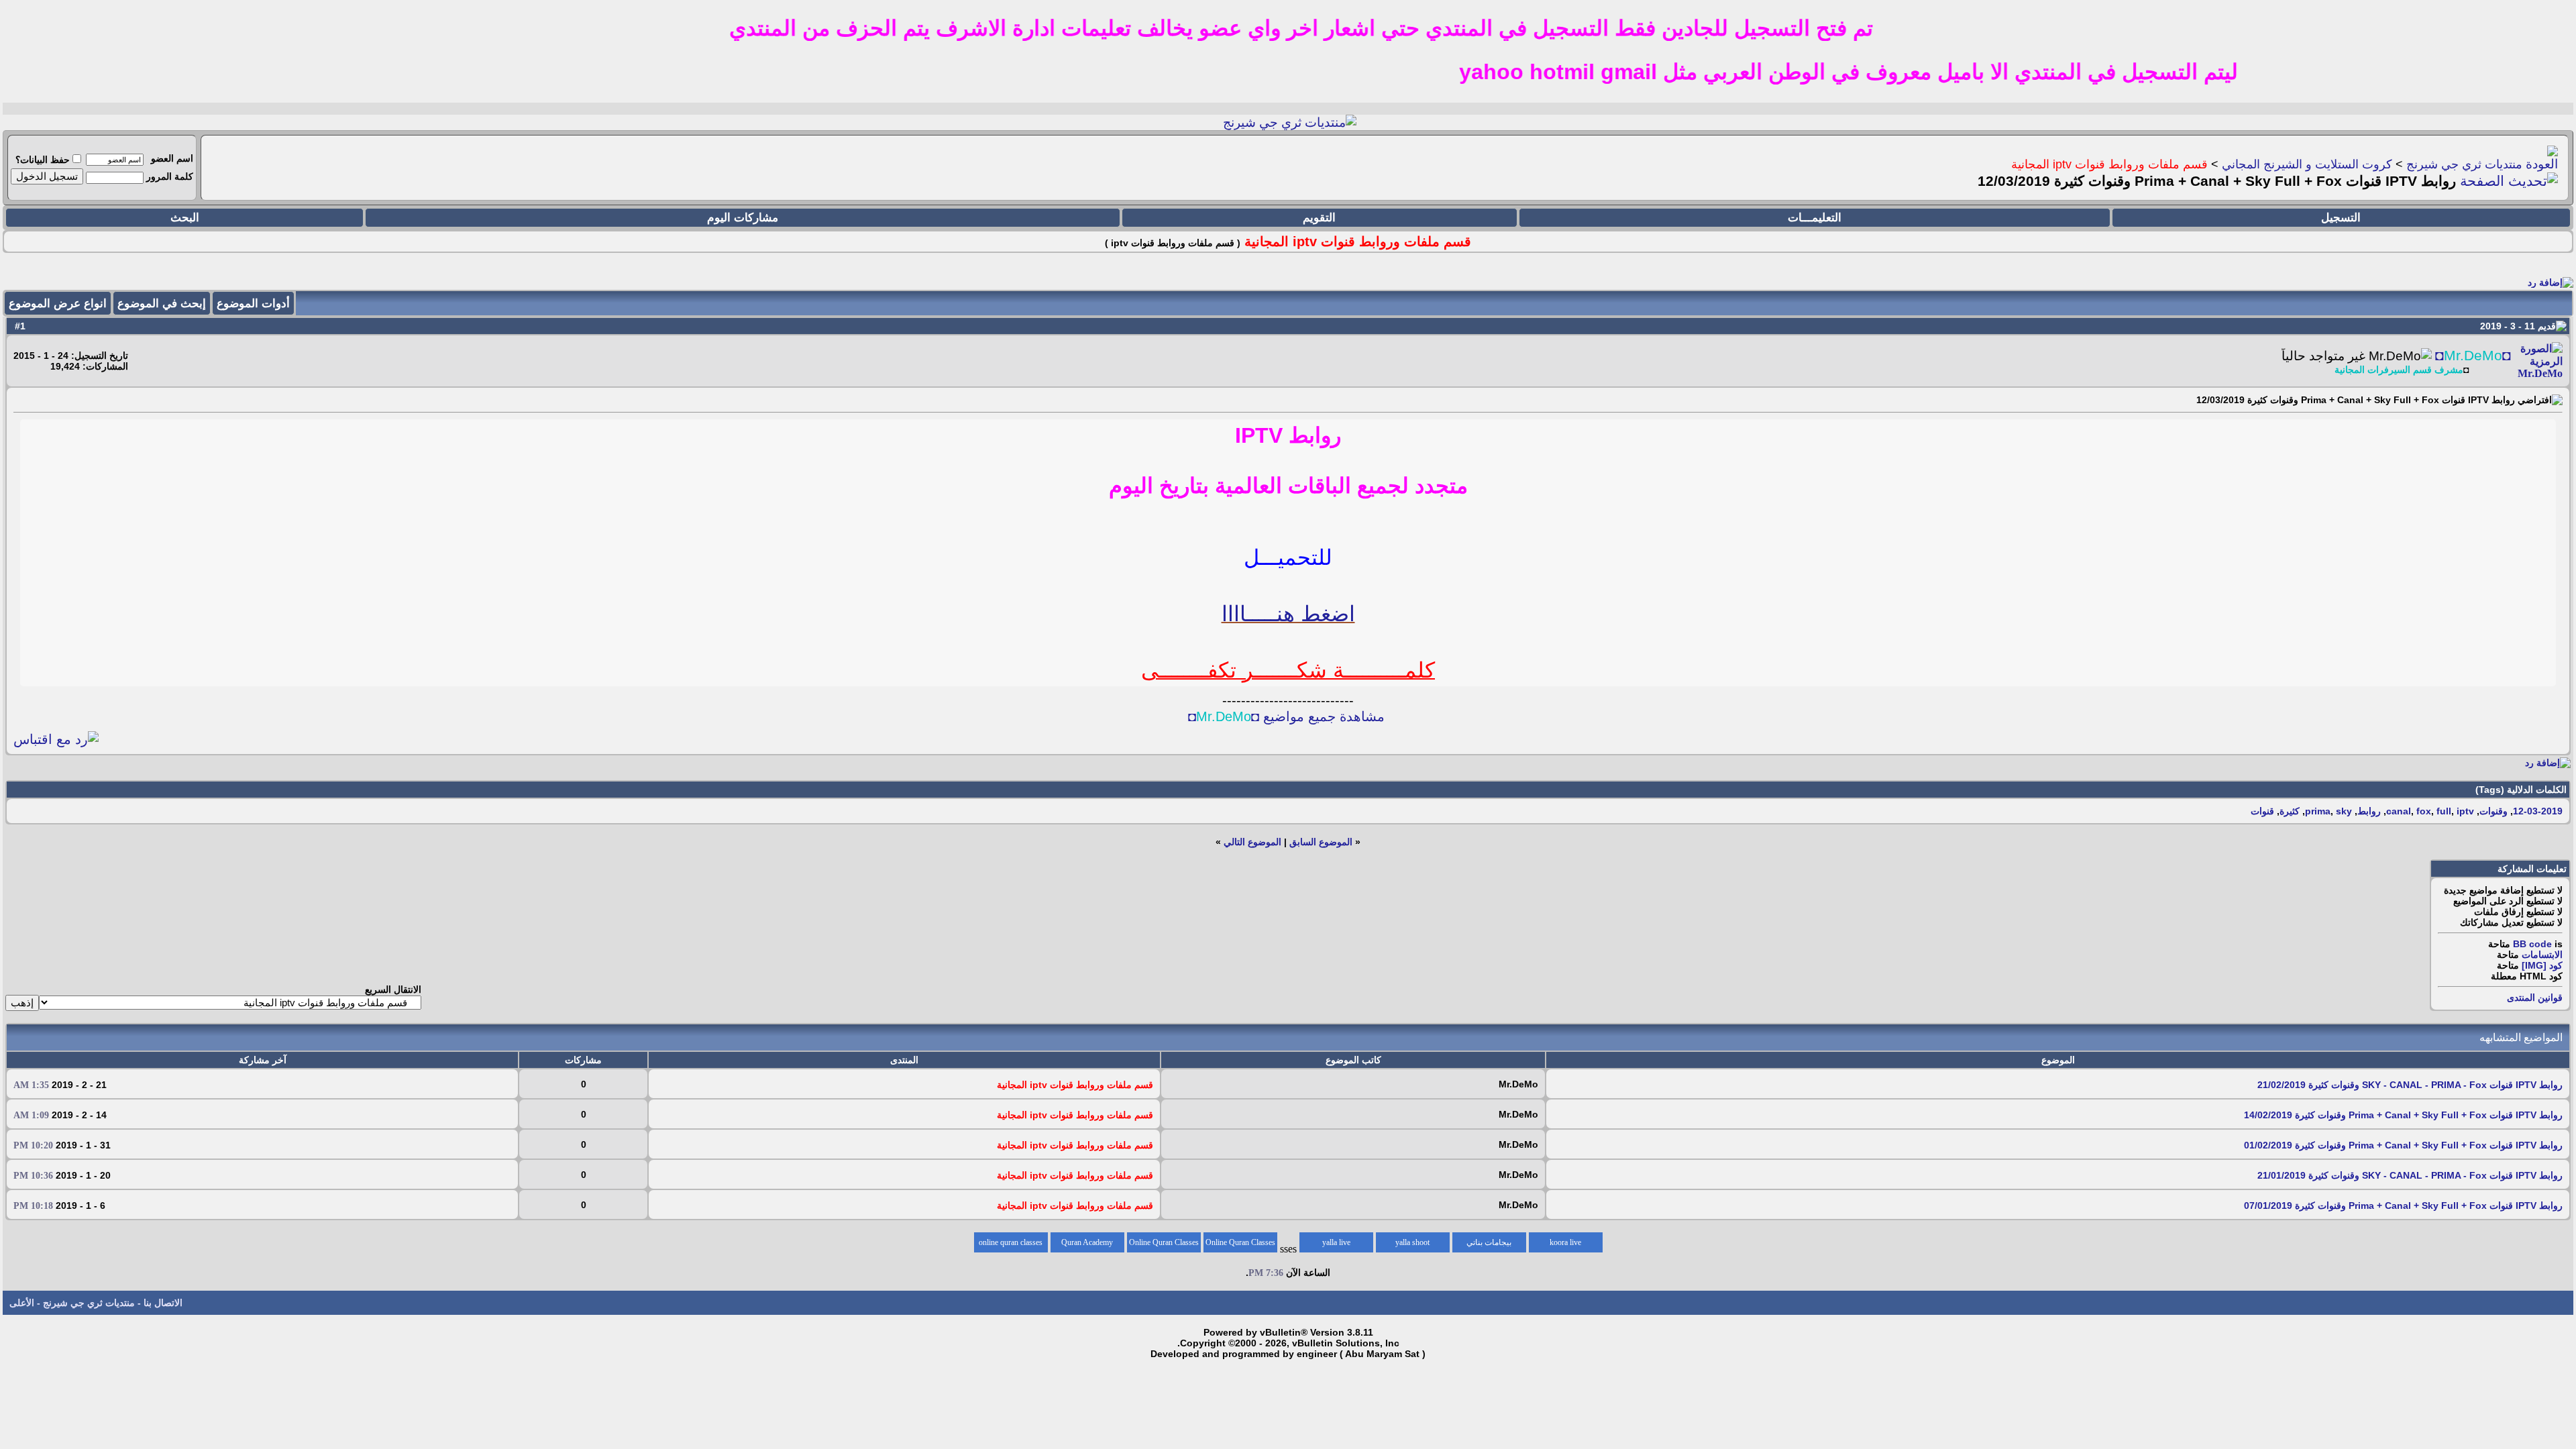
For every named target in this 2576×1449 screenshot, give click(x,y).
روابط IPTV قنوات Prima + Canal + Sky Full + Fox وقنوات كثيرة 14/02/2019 (2403, 1115)
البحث (185, 218)
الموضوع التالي (1252, 842)
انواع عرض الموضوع (58, 304)
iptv (2465, 811)
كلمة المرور (170, 176)
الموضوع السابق (1321, 842)
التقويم (1319, 218)
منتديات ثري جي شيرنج (2464, 164)
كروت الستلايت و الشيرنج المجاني (2307, 164)
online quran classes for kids (1011, 1245)
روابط (2369, 811)
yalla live (1336, 1242)
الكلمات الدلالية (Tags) (2521, 790)
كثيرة (2290, 811)
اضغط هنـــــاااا (1288, 614)
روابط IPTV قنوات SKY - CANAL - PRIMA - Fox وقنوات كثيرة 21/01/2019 (2410, 1175)
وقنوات (2493, 811)
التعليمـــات (1815, 218)
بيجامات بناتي (1489, 1242)
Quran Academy (1087, 1242)
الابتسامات (2542, 955)
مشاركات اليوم (743, 218)
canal (2399, 811)
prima (2318, 811)
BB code (2532, 944)
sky (2344, 811)
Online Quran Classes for (1240, 1245)
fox (2424, 811)
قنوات (2262, 811)
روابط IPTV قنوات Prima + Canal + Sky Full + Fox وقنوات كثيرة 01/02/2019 (2403, 1145)
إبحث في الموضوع (162, 304)
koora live (1565, 1242)
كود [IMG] (2542, 965)
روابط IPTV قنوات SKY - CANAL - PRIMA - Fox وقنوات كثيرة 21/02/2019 (2410, 1085)
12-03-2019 (2538, 811)
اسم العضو (172, 158)
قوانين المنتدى (2535, 998)
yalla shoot (1412, 1242)
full (2444, 811)
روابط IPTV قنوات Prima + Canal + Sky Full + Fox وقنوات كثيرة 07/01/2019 (2403, 1205)
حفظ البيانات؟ (43, 160)
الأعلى (22, 1303)
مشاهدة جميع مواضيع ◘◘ (1286, 716)
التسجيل (2341, 218)
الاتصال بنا (163, 1303)
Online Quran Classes (1164, 1242)
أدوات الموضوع (253, 304)
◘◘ (2473, 356)
